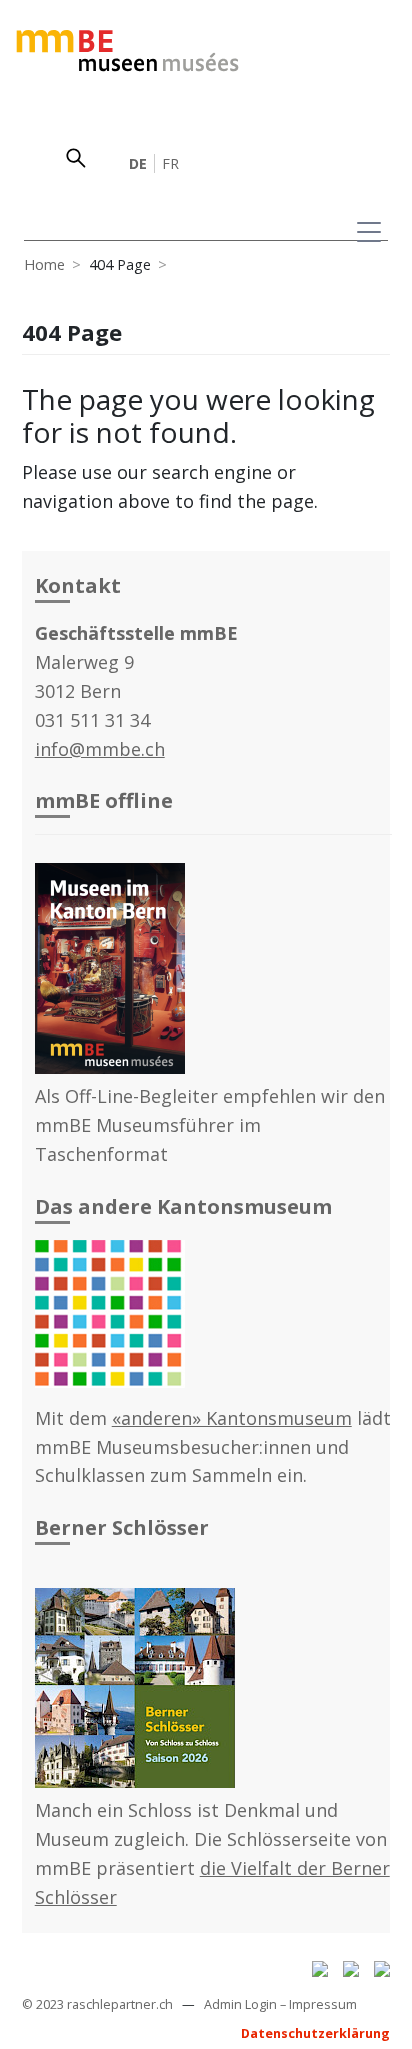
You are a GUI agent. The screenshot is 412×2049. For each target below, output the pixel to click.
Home (44, 264)
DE (138, 163)
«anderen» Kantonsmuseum (232, 1418)
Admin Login (240, 2004)
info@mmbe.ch (100, 749)
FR (170, 163)
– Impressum (318, 2004)
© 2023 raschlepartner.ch (97, 2004)
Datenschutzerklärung (315, 2033)
